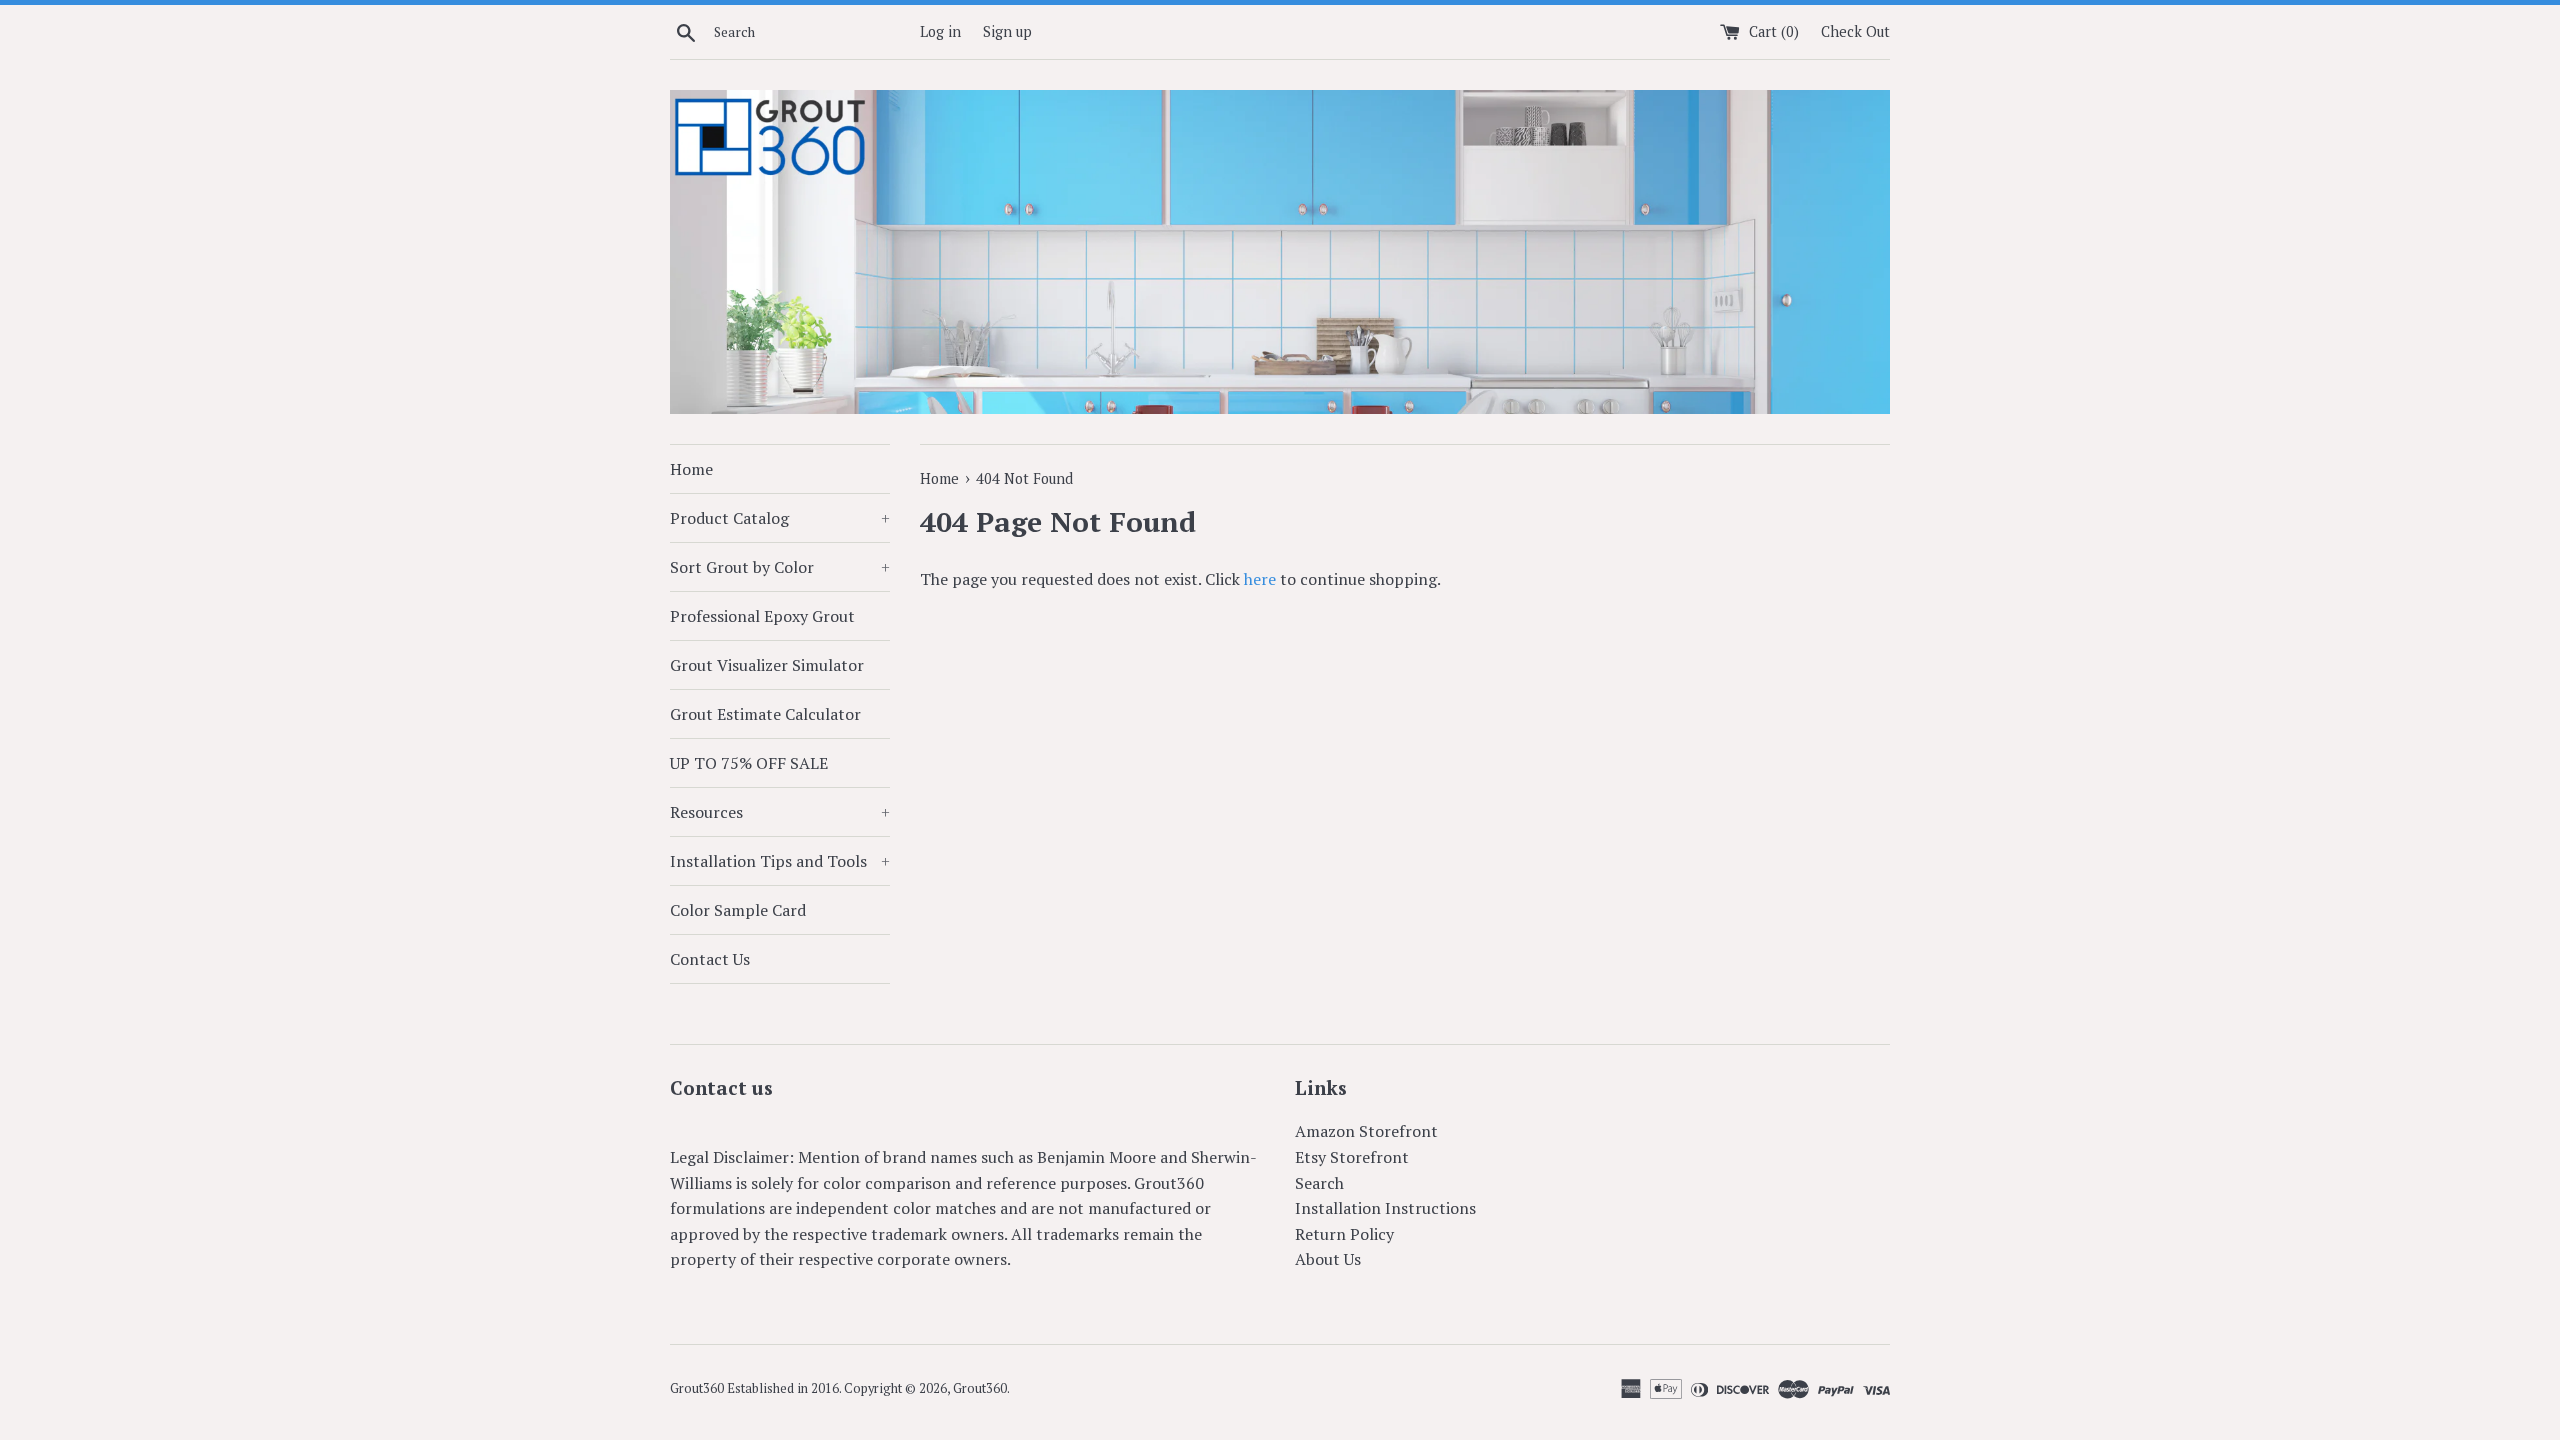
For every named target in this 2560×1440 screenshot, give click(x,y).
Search (1319, 1183)
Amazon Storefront (1366, 1131)
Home (691, 469)
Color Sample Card (738, 910)
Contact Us (710, 959)
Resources (780, 812)
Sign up (1007, 31)
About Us (1328, 1259)
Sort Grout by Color (780, 567)
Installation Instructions (1385, 1208)
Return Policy (1344, 1234)
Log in (940, 31)
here (1260, 579)
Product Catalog (780, 518)
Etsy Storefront (1352, 1157)
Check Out (1855, 31)
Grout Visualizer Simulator (767, 665)
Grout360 (980, 1388)
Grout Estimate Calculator (765, 714)
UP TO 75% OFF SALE (749, 763)
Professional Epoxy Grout (762, 616)
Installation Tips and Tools (780, 861)
